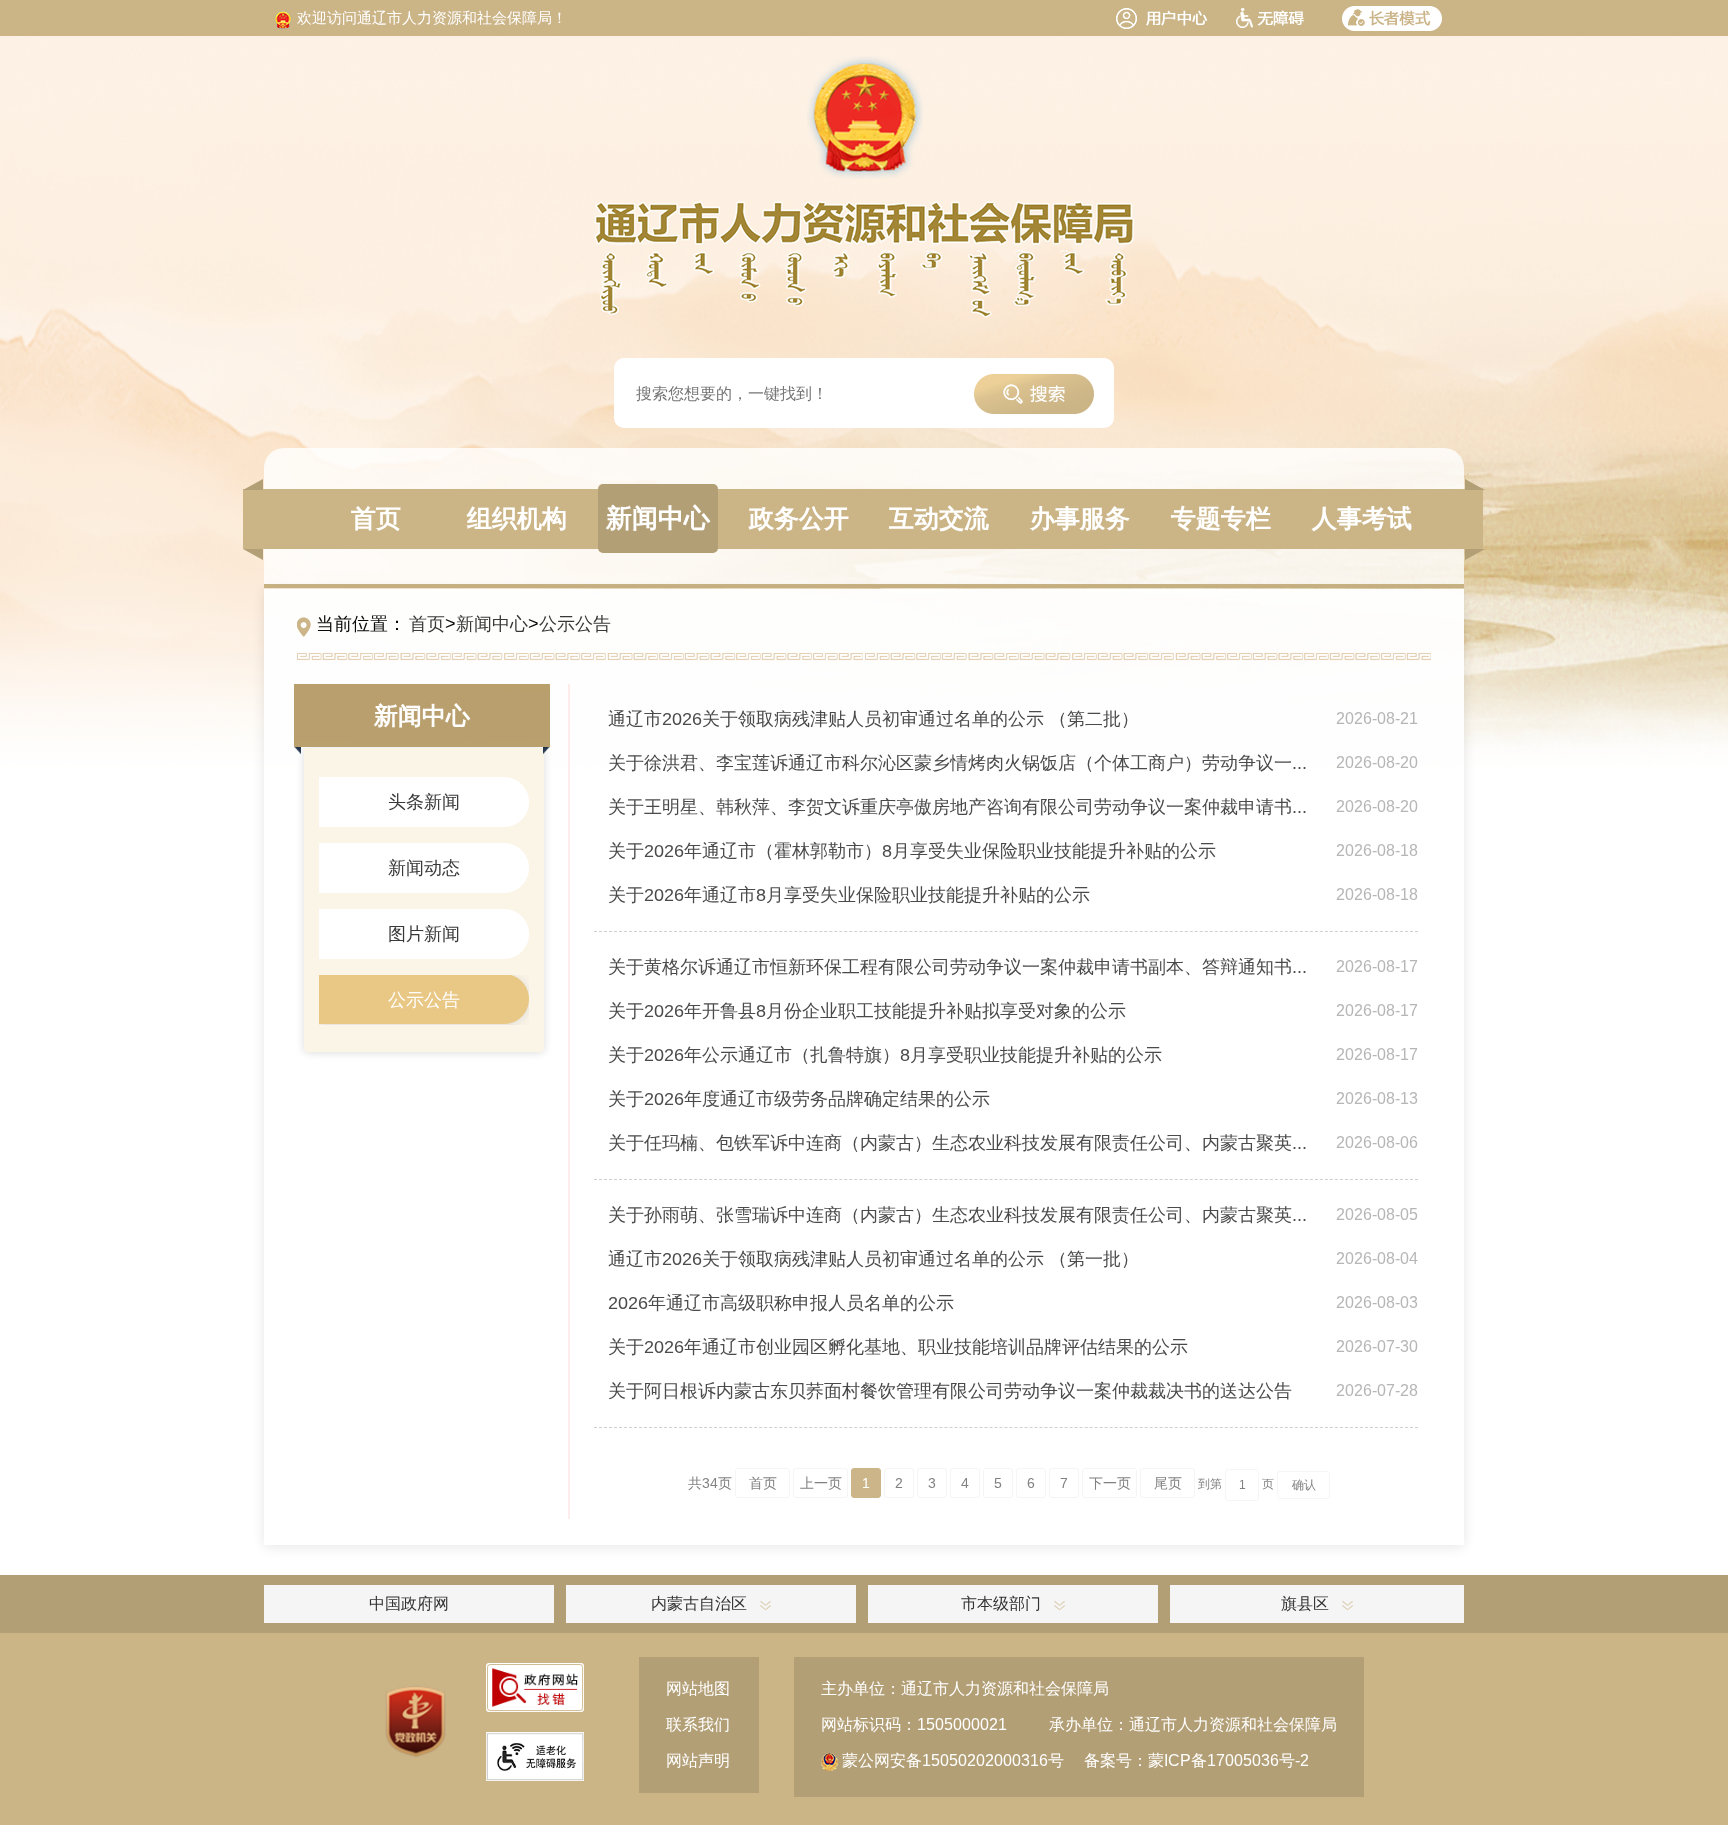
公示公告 (575, 624)
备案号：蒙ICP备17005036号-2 (1196, 1760)
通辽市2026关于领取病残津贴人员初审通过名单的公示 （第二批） (873, 719)
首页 (427, 624)
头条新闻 (424, 802)
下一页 (1110, 1483)
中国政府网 (409, 1603)
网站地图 (698, 1688)
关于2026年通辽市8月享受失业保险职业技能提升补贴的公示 (849, 895)
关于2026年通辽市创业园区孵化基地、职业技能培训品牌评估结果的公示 (898, 1347)
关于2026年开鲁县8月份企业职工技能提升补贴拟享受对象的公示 (867, 1011)
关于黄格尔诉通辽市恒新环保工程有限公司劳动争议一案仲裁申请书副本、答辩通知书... (957, 967)
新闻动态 (424, 868)
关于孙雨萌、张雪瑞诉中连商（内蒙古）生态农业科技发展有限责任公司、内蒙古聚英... (957, 1215)
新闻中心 (492, 624)
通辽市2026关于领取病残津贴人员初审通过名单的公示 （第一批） (873, 1259)
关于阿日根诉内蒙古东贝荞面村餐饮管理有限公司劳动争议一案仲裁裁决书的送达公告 (950, 1391)
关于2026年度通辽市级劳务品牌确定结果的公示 (799, 1099)
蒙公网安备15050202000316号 (951, 1760)
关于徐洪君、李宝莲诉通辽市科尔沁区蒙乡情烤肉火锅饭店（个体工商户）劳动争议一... (957, 763)
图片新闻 (424, 934)
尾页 (1168, 1483)
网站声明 (698, 1760)
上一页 (821, 1483)
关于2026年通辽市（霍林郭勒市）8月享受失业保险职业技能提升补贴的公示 (912, 851)
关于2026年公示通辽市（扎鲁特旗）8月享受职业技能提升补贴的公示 (885, 1055)
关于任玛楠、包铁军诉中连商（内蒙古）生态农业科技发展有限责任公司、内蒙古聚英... (957, 1143)
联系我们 (698, 1724)
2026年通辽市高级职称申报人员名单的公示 (781, 1303)
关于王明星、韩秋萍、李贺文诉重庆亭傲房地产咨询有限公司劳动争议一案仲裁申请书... (957, 807)
